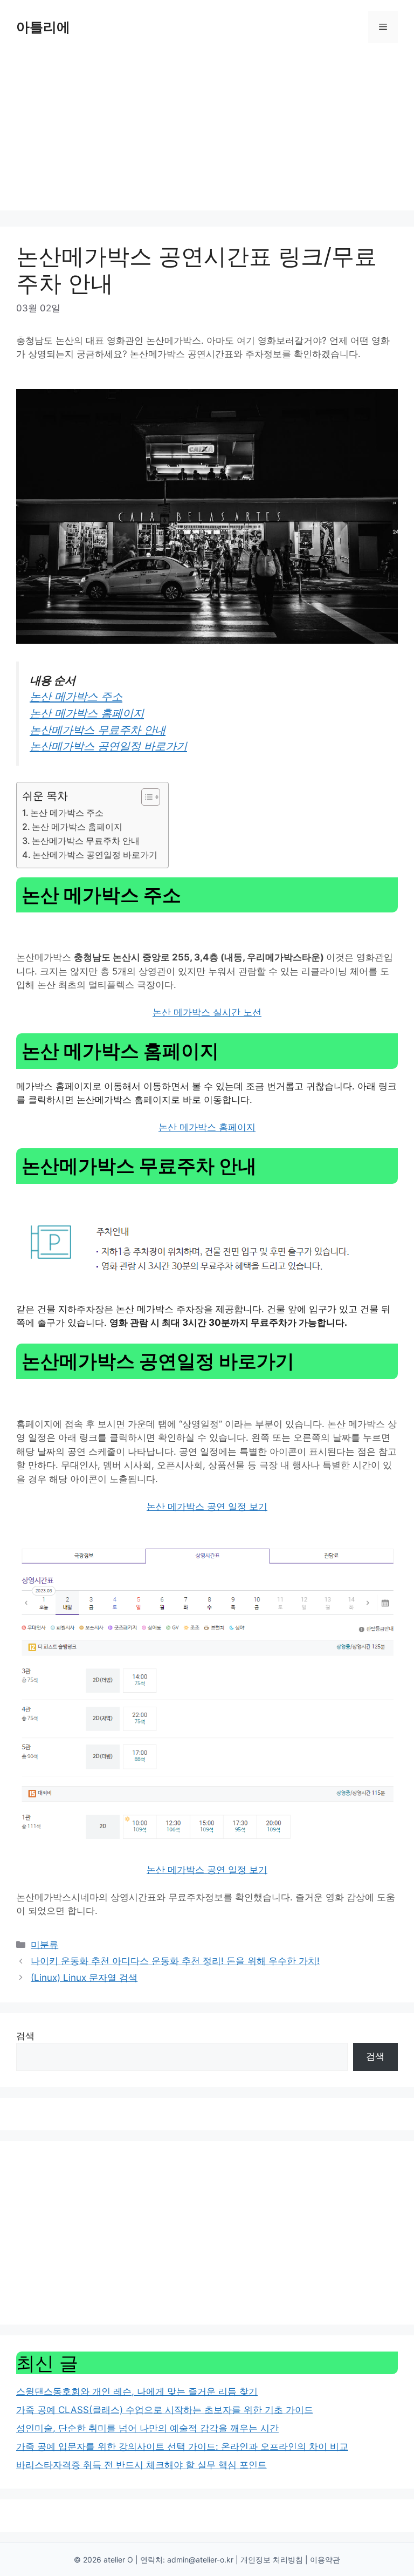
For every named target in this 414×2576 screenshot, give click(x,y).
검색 (25, 2036)
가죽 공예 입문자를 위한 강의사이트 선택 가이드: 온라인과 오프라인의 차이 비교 (182, 2446)
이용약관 (325, 2560)
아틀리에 (43, 27)
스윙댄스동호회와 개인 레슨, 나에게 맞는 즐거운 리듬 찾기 (137, 2391)
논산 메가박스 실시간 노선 (207, 1012)
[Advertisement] (207, 135)
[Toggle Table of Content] (145, 797)
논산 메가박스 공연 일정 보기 (207, 1507)
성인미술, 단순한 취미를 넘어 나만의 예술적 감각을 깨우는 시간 (147, 2428)
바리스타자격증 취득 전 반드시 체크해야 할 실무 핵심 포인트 (142, 2465)
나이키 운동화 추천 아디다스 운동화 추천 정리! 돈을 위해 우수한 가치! (175, 1961)
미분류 (44, 1945)
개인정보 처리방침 (272, 2560)
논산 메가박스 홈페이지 (87, 713)
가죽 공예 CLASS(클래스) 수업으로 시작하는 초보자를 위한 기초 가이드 (165, 2410)
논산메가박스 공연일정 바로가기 (108, 746)
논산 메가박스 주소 (76, 696)
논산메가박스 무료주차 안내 (98, 730)
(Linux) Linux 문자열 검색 (84, 1978)
